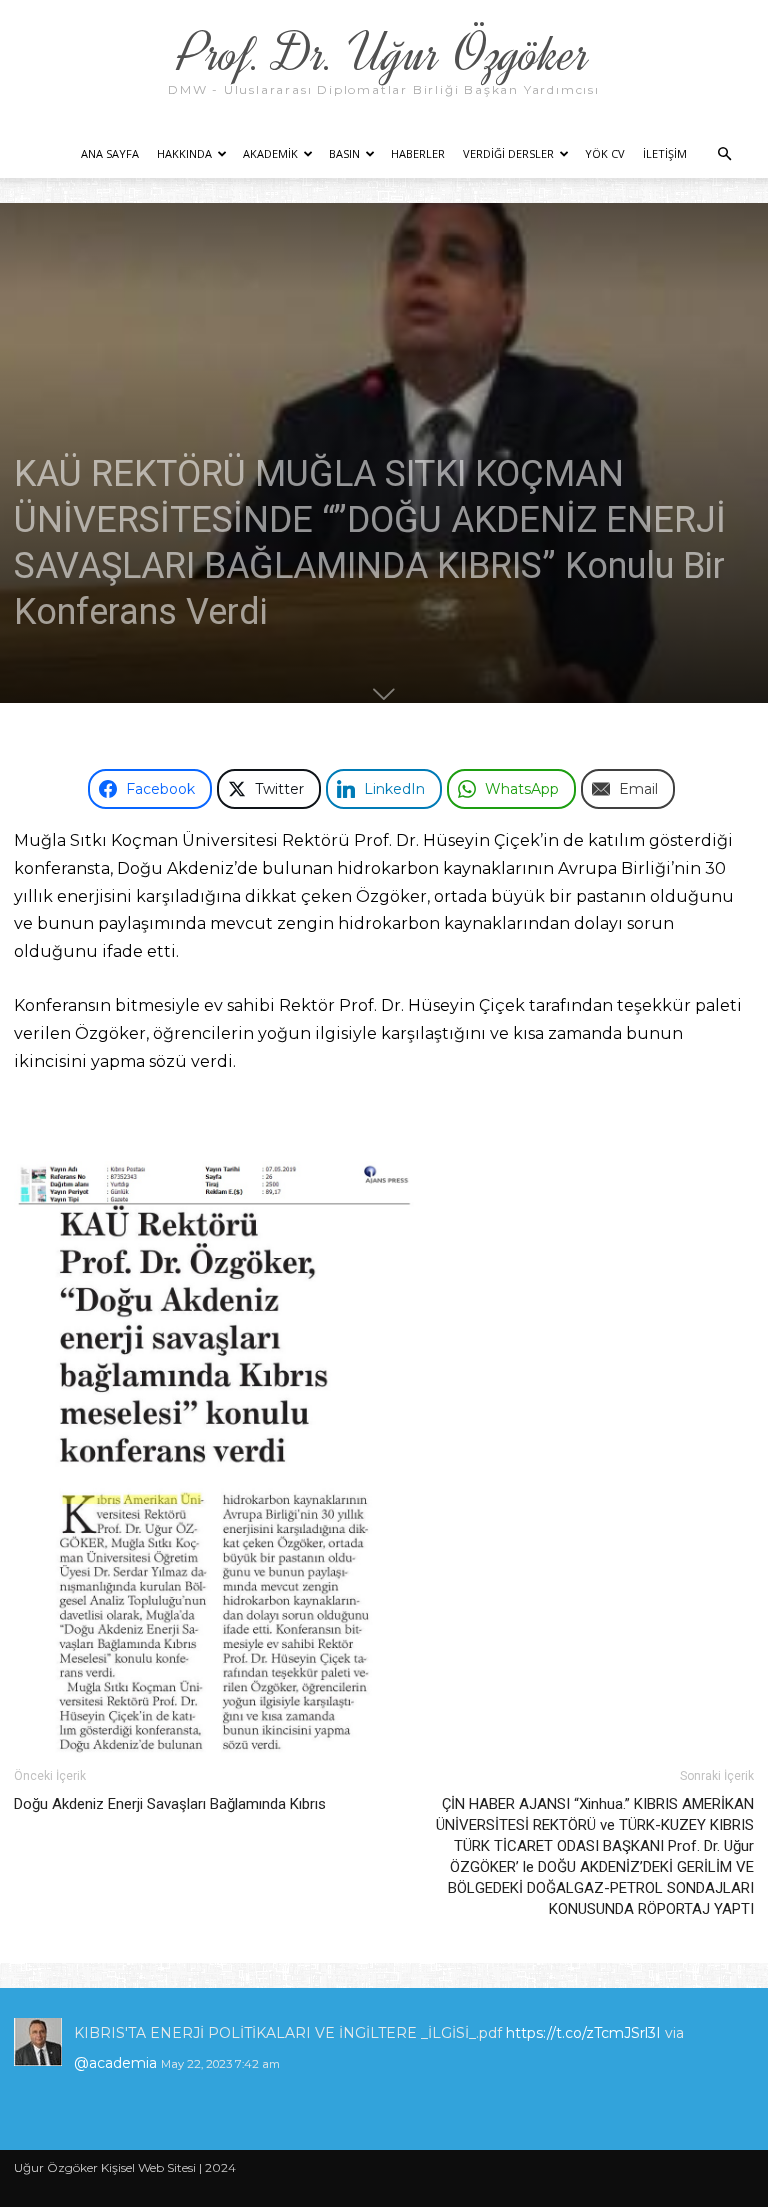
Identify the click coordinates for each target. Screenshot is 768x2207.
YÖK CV (605, 153)
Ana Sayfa (110, 153)
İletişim (665, 153)
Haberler (418, 153)
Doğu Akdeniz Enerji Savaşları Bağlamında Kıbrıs (170, 1804)
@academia (117, 2063)
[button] (724, 154)
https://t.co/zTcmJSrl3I (583, 2033)
